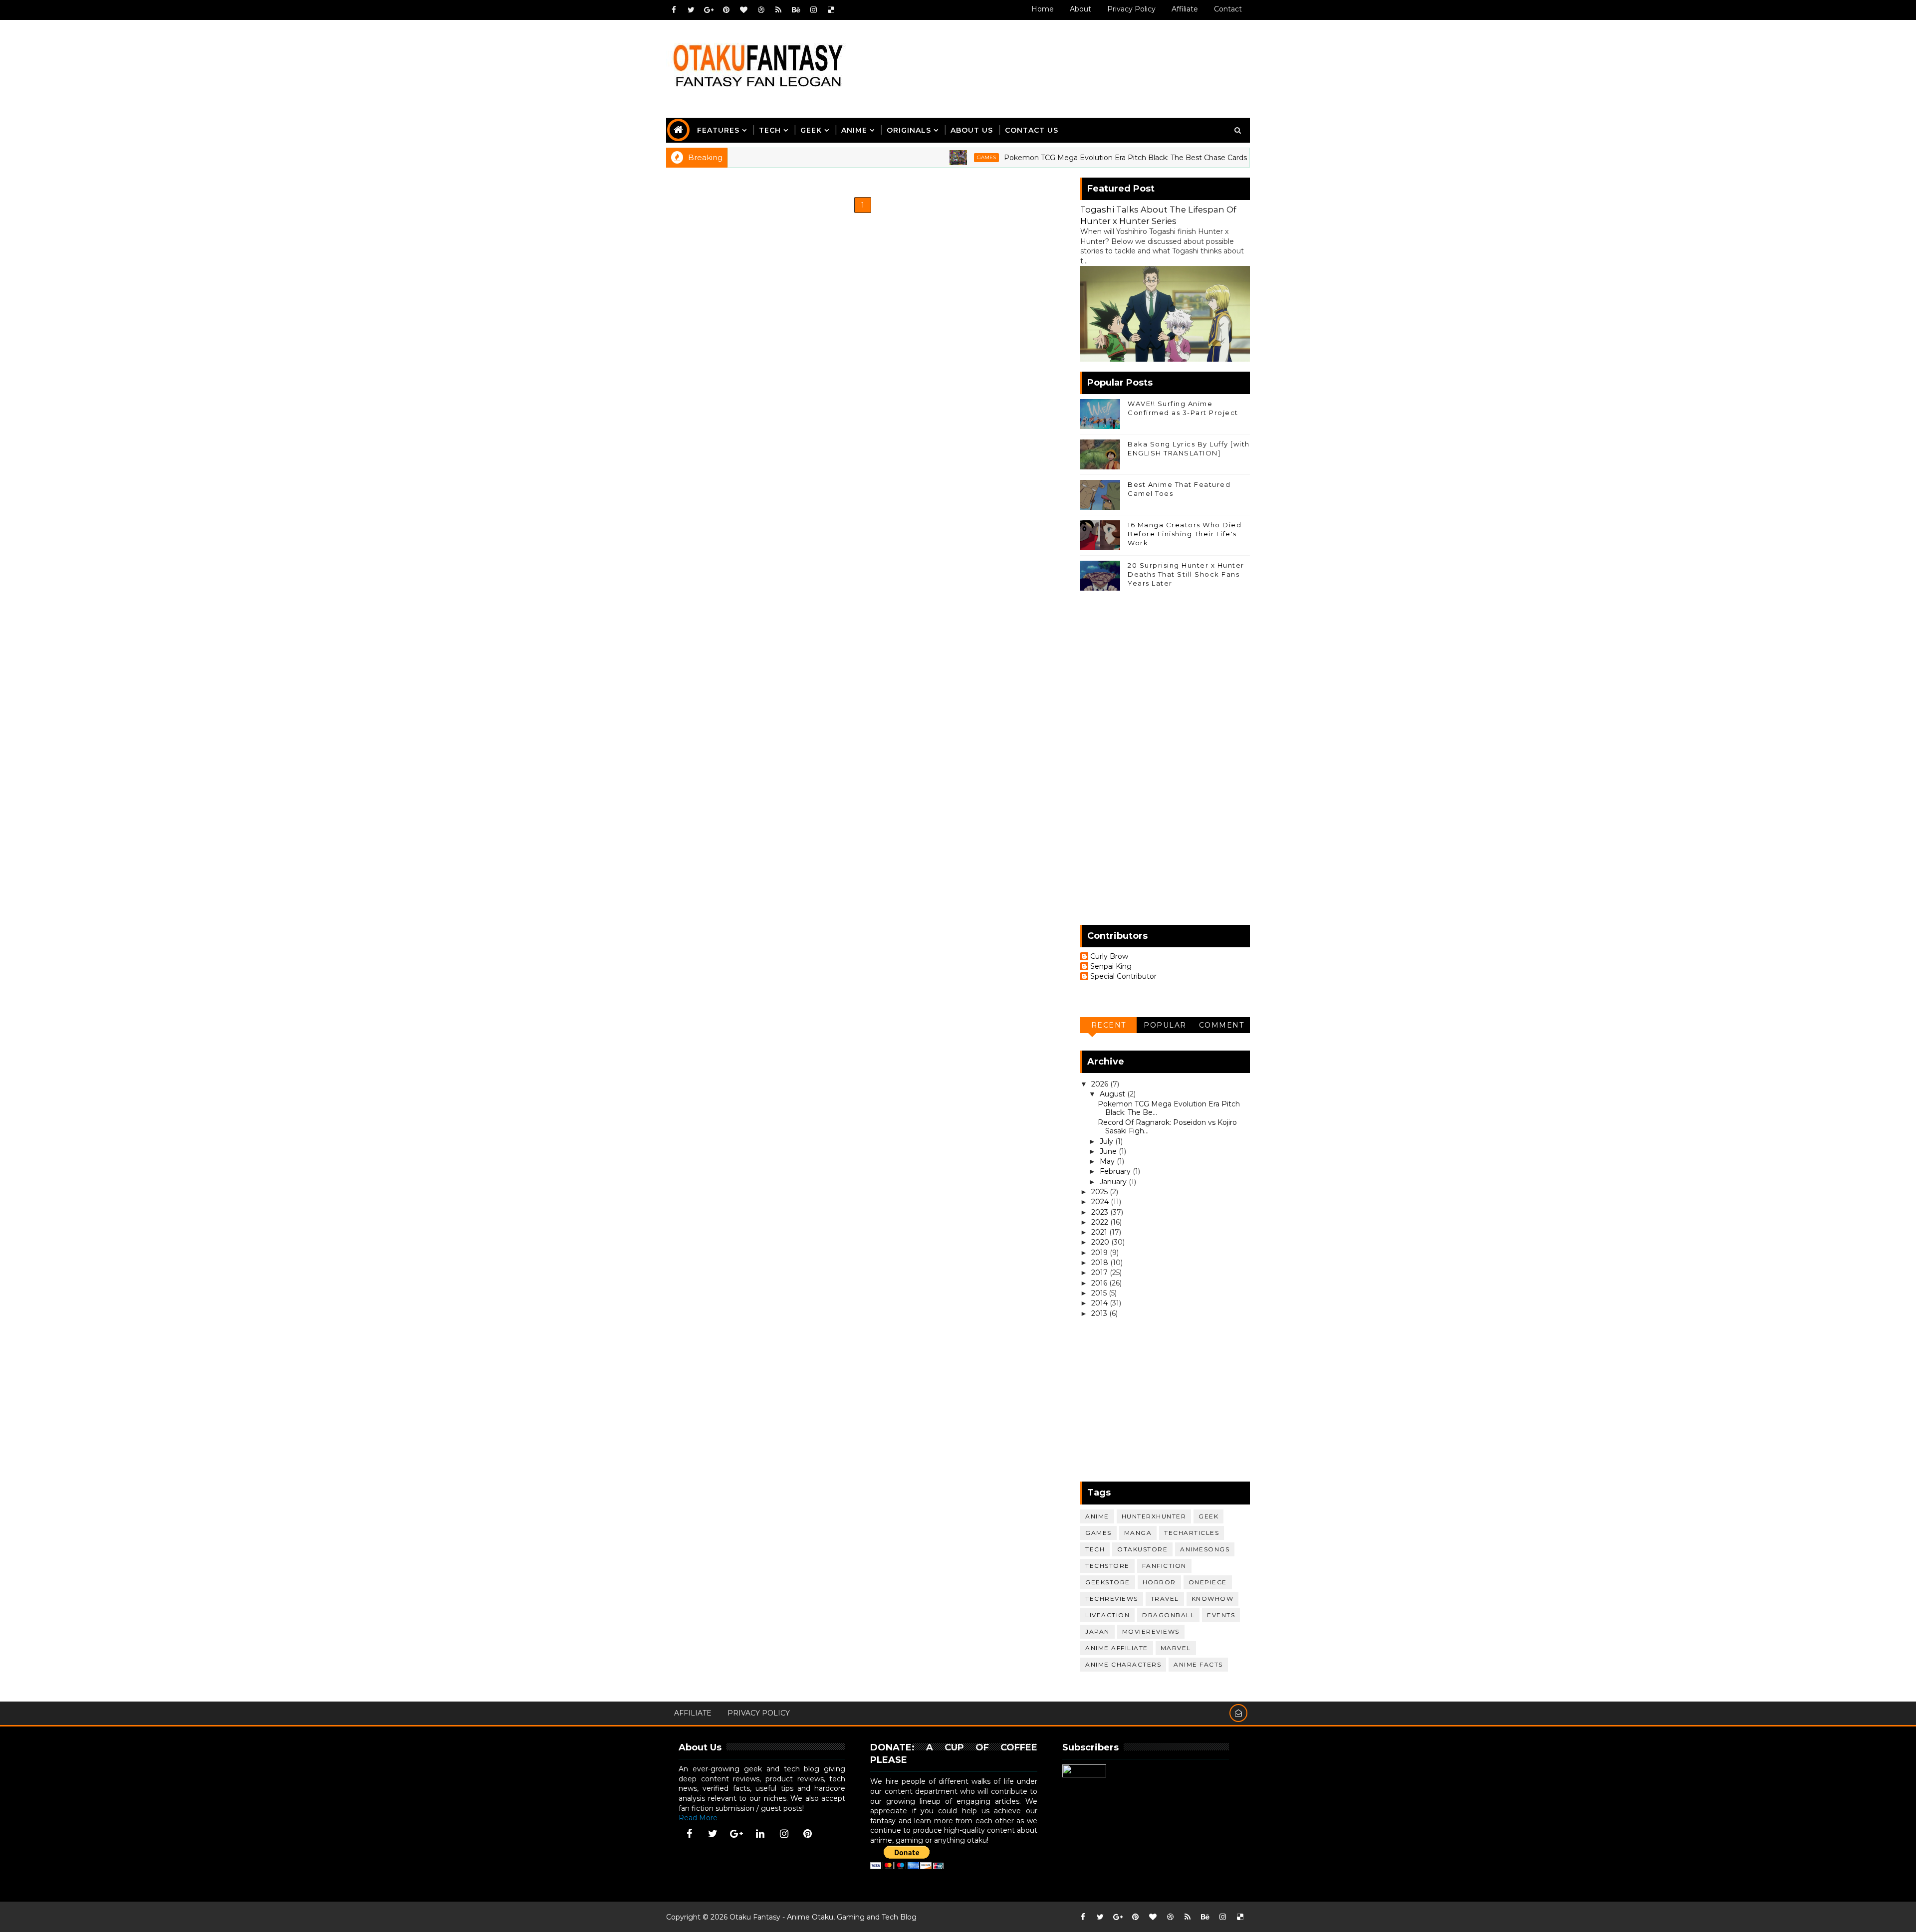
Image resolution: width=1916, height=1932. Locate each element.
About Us (972, 130)
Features (718, 130)
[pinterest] (726, 10)
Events (1221, 1615)
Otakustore (1142, 1549)
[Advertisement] (1067, 58)
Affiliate (1185, 9)
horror (1159, 1582)
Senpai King (1111, 966)
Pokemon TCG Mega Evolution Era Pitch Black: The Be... (1169, 1108)
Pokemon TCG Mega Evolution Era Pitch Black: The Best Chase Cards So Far (1065, 158)
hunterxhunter (1154, 1516)
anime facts (1198, 1664)
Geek (811, 130)
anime (1097, 1516)
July (1107, 1141)
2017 (1100, 1273)
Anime (854, 130)
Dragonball (1168, 1615)
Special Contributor (1123, 976)
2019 (1100, 1253)
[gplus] (709, 10)
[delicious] (831, 10)
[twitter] (691, 10)
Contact (1228, 9)
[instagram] (813, 10)
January (1114, 1182)
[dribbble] (761, 10)
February (1116, 1171)
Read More (698, 1818)
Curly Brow (1109, 957)
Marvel (1176, 1648)
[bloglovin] (743, 10)
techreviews (1112, 1599)
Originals (909, 130)
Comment (1222, 1025)
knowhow (1213, 1599)
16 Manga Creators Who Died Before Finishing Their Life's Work (1185, 534)
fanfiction (1164, 1566)
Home (1043, 9)
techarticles (1192, 1533)
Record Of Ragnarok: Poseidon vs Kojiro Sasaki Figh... (1167, 1127)
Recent (1109, 1025)
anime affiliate (1117, 1648)
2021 (1100, 1232)
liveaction (1107, 1615)
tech (1095, 1549)
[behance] (796, 10)
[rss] (778, 10)
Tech (770, 130)
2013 (1100, 1313)
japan (1097, 1631)
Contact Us (1032, 130)
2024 (1101, 1202)
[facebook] (674, 10)
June (1109, 1151)
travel (1165, 1599)
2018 (1101, 1263)
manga (1138, 1533)
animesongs (1205, 1549)
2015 (1100, 1293)
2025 (1100, 1192)
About (1080, 9)
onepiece (1208, 1582)
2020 (1101, 1242)
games (914, 157)
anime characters (1123, 1664)
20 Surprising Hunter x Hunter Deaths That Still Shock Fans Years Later (1186, 574)
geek (1208, 1516)
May (1108, 1161)
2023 (1101, 1212)
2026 (1101, 1084)
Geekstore (1108, 1582)
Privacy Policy (1131, 9)
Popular (1165, 1025)
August (1113, 1094)
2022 (1101, 1222)
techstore (1107, 1566)
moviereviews (1151, 1631)
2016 (1100, 1283)
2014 (1100, 1303)
